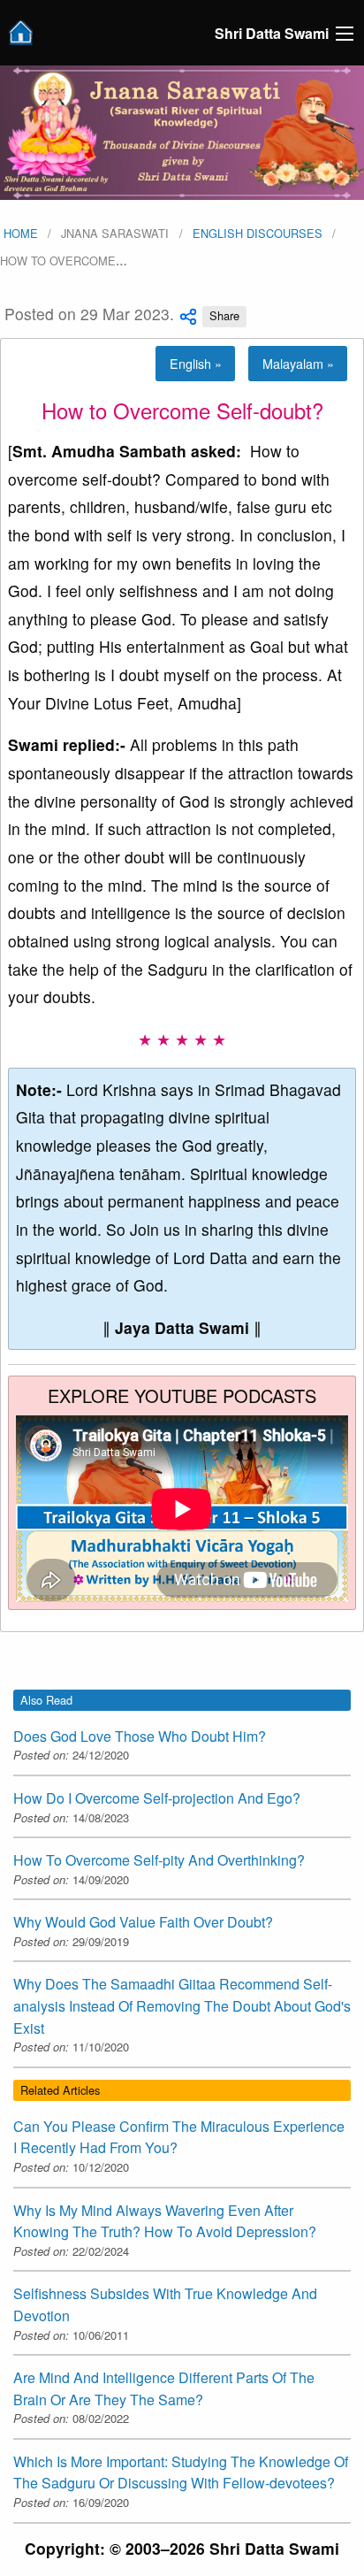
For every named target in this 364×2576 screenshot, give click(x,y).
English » (196, 363)
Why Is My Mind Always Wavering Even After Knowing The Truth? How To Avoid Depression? (165, 2221)
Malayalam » (298, 363)
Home (19, 233)
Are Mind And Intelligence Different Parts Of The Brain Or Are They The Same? (164, 2388)
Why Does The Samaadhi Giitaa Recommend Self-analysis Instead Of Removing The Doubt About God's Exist (182, 2005)
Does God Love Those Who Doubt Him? (140, 1736)
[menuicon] (345, 34)
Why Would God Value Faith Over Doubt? (143, 1922)
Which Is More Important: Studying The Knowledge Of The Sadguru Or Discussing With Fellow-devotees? (181, 2472)
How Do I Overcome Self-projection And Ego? (157, 1798)
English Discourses (258, 233)
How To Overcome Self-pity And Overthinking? (159, 1860)
